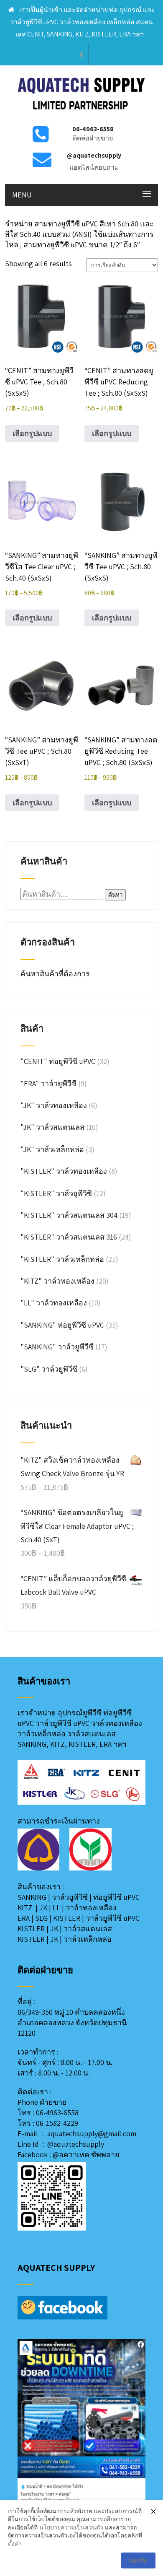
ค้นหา (115, 895)
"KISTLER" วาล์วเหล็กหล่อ (62, 1259)
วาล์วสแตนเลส (88, 1929)
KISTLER (67, 1918)
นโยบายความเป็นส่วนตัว (71, 2527)
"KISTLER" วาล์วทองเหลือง (64, 1171)
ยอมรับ (138, 2560)
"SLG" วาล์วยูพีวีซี (49, 1369)
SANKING (32, 1897)
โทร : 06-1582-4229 (48, 2123)
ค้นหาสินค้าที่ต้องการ (56, 974)
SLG (41, 1918)
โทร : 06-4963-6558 (48, 2113)
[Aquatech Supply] (82, 113)
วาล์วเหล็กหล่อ (88, 1939)
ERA (24, 1918)
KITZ (25, 1908)
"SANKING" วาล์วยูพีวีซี (57, 1347)
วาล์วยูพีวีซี (70, 1897)
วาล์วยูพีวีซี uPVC (113, 1918)
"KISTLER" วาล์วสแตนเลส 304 (69, 1215)
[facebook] (81, 55)
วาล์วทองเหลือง (91, 1908)
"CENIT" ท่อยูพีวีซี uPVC (58, 1061)
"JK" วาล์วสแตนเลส (52, 1127)
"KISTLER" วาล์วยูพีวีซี (56, 1193)
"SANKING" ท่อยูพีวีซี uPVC (62, 1325)
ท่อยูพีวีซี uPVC (116, 1897)
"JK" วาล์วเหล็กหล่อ (52, 1149)
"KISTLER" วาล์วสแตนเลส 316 (69, 1237)
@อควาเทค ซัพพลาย (86, 2154)
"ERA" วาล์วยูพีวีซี (48, 1083)
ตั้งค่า (15, 2544)
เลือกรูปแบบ (32, 433)
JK (43, 1908)
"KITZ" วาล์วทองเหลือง (57, 1281)
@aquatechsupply (76, 2144)
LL (56, 1908)
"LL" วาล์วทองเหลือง (54, 1303)
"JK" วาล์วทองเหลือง (54, 1105)
